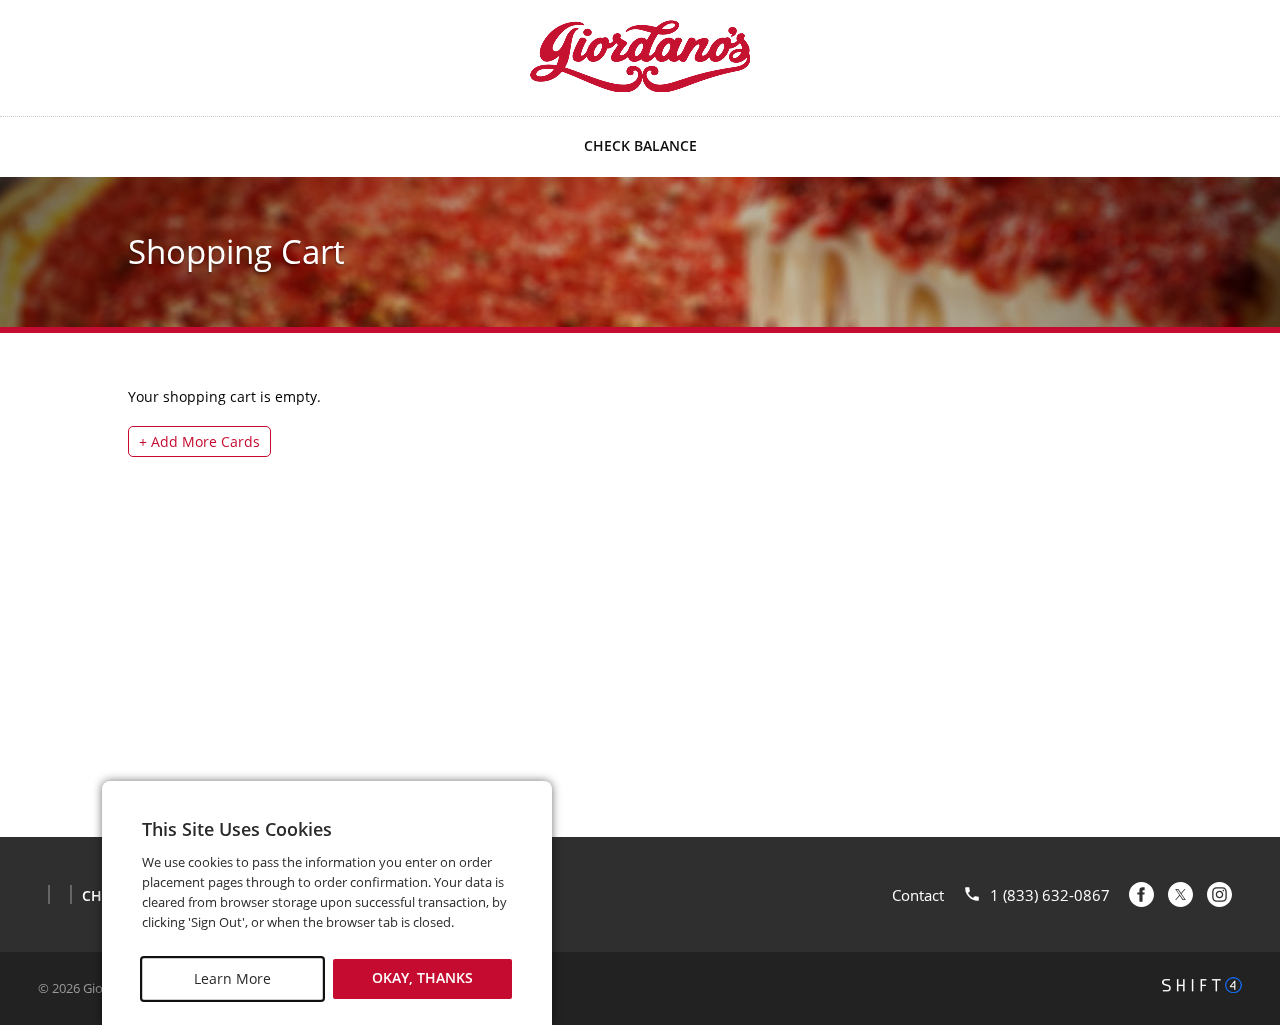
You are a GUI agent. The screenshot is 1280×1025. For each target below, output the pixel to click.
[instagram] (1219, 894)
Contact (918, 895)
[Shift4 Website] (1202, 985)
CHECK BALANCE (640, 145)
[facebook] (1141, 894)
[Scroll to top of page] (1242, 787)
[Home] (640, 56)
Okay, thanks (422, 978)
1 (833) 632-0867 (1050, 895)
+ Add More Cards (199, 441)
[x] (1180, 894)
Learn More (232, 978)
